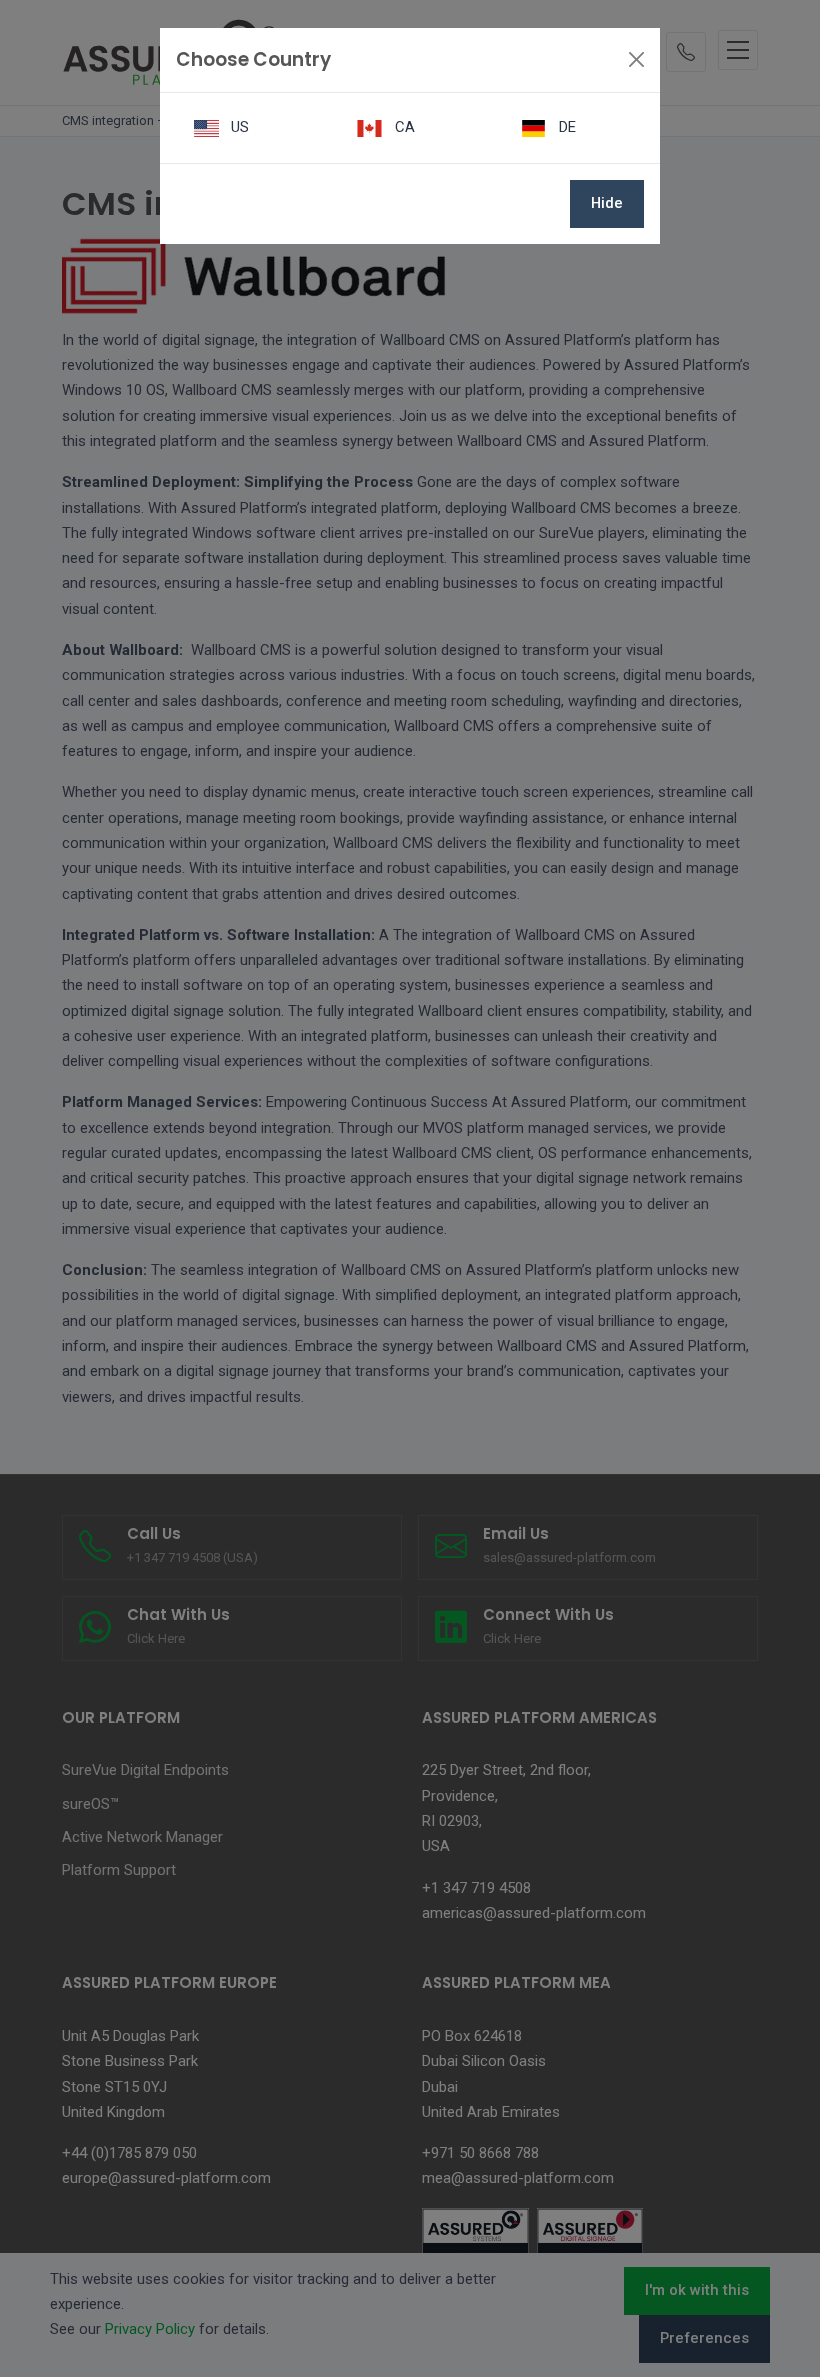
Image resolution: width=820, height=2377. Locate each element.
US (238, 127)
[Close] (636, 59)
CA (403, 127)
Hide (607, 203)
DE (565, 127)
